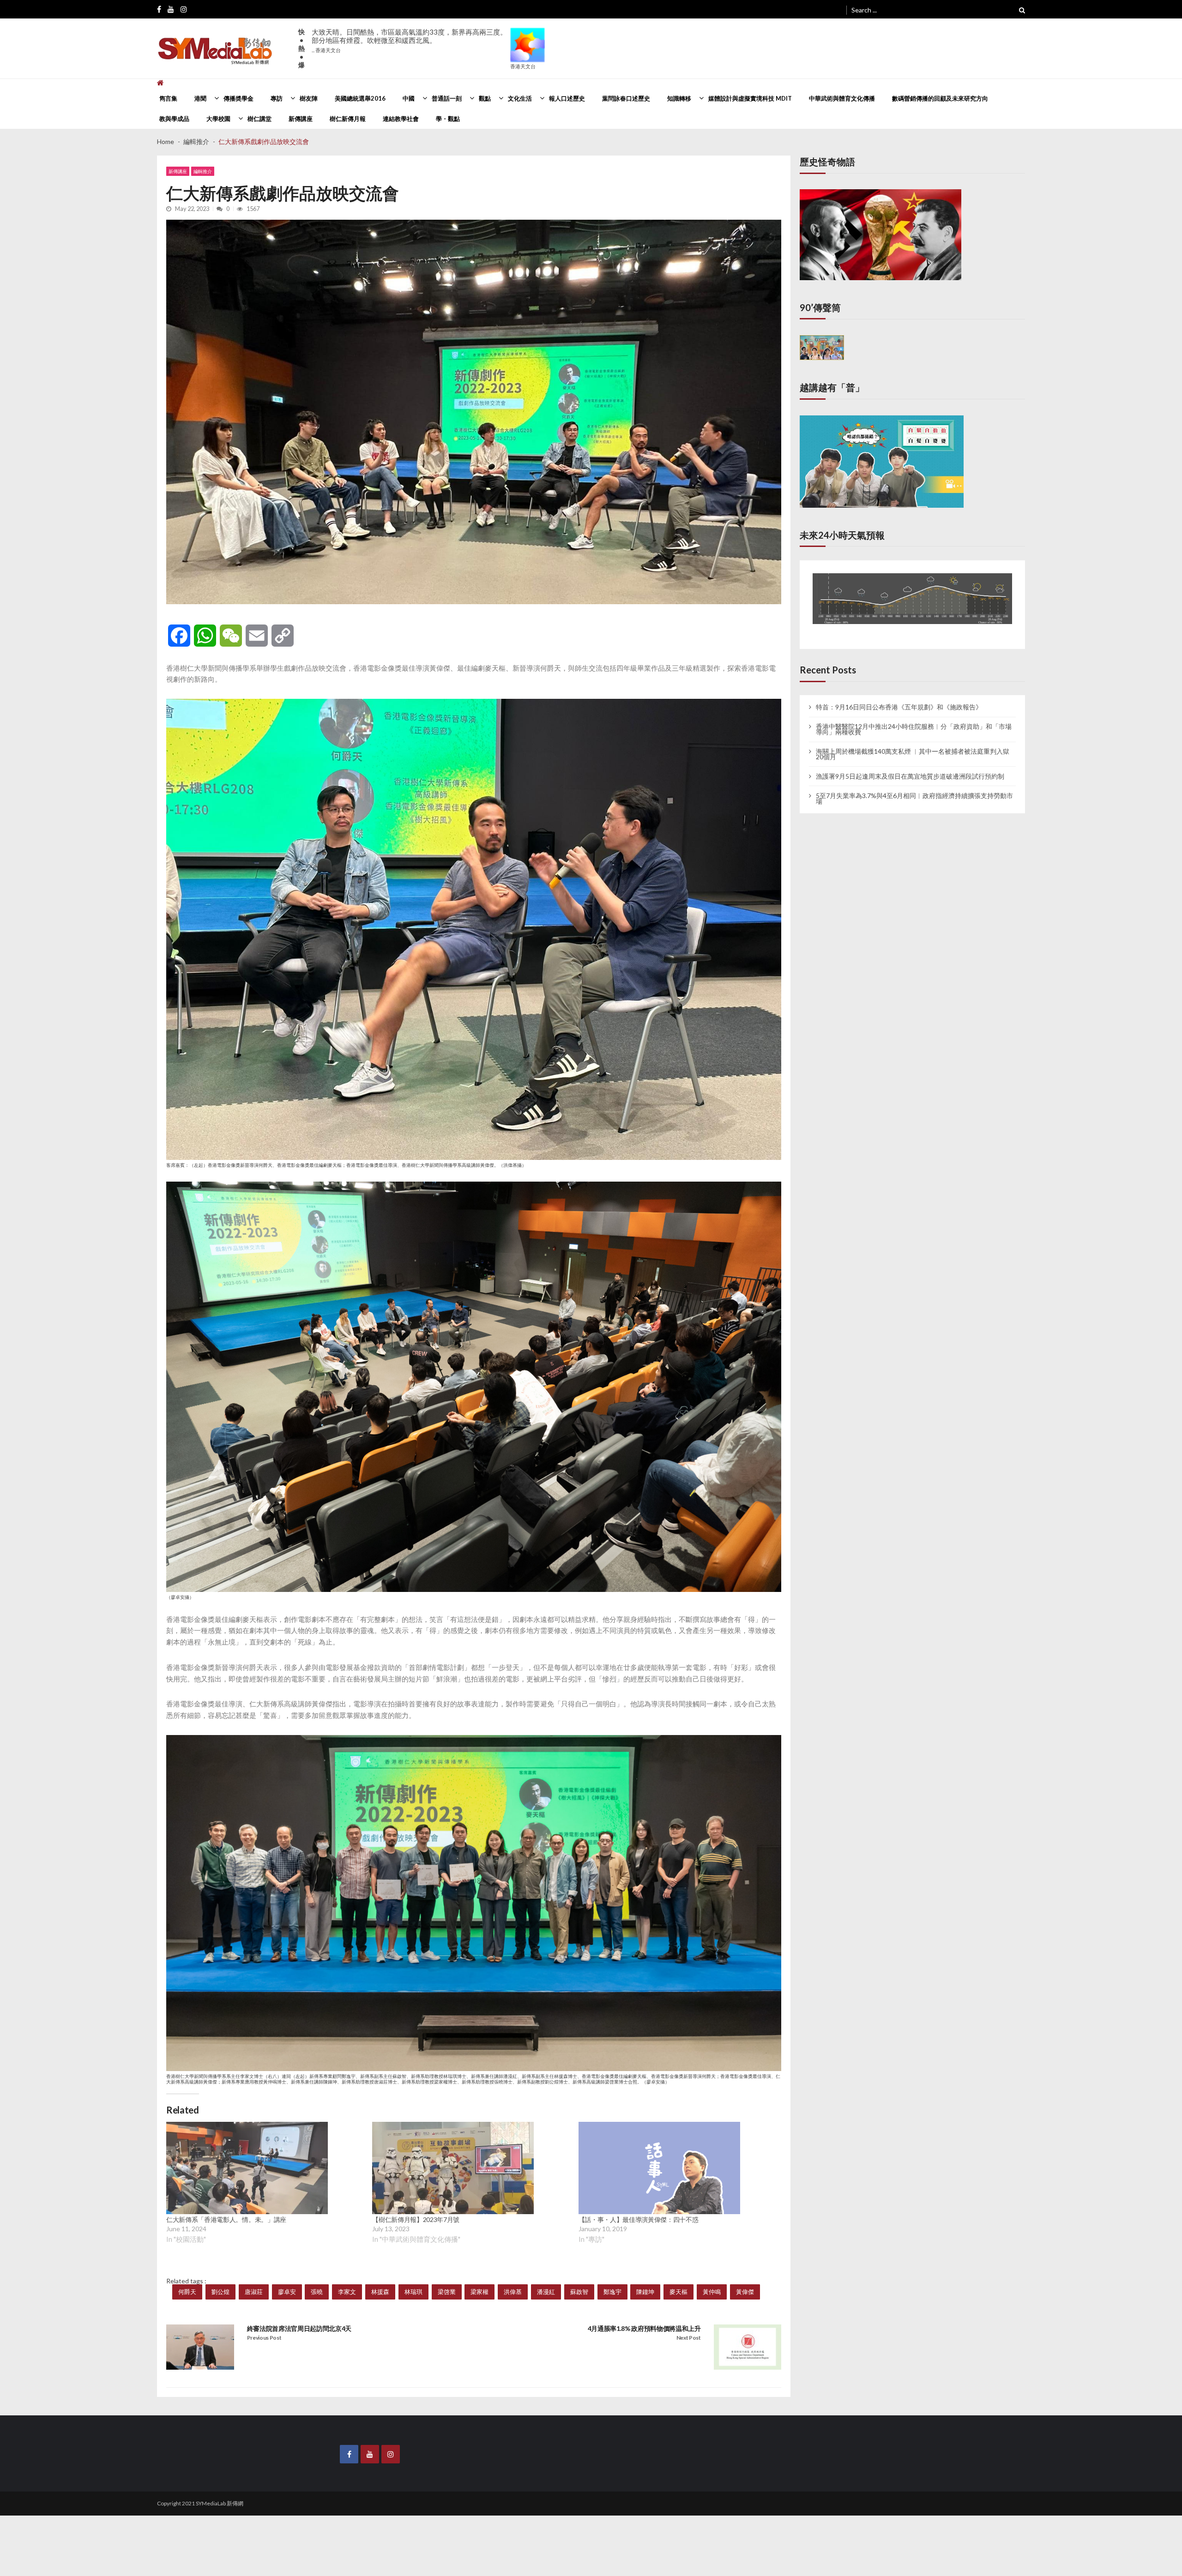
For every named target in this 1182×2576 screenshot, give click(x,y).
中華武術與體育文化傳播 (842, 98)
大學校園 (218, 119)
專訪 (277, 98)
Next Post (689, 2338)
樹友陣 (309, 98)
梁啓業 (447, 2292)
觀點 (485, 98)
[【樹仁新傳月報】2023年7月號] (453, 2168)
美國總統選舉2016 (360, 98)
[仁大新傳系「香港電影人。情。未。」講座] (247, 2168)
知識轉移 (679, 98)
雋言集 (168, 98)
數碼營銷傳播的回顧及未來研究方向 (940, 98)
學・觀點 (448, 119)
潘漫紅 (546, 2292)
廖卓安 (287, 2292)
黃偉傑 (745, 2292)
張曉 (317, 2292)
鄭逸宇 (612, 2292)
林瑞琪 (413, 2292)
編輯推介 (203, 171)
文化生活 (520, 98)
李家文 (347, 2292)
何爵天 (187, 2292)
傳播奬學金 (238, 98)
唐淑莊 (254, 2292)
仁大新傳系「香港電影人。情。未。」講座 (226, 2219)
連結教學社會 (401, 119)
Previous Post (264, 2338)
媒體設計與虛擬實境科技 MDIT (750, 98)
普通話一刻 (447, 98)
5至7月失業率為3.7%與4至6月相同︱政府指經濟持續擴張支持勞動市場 (914, 790)
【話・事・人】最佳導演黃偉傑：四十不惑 (639, 2219)
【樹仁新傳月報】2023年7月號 (416, 2219)
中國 (409, 98)
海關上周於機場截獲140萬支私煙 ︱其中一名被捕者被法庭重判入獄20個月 (913, 745)
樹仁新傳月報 (348, 119)
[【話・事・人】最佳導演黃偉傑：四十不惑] (659, 2168)
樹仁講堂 (259, 119)
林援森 (380, 2292)
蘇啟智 (579, 2292)
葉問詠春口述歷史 (626, 98)
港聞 (200, 98)
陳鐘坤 (645, 2292)
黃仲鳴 (712, 2292)
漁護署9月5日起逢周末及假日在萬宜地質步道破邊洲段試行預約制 (910, 768)
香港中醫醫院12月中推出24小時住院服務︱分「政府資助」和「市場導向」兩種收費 (914, 721)
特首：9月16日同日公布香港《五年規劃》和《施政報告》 (899, 699)
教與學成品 (174, 119)
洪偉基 (513, 2292)
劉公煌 (220, 2292)
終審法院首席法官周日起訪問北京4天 (299, 2328)
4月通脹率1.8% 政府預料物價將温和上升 (644, 2328)
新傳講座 (301, 119)
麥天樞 (678, 2292)
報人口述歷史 (567, 98)
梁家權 (479, 2292)
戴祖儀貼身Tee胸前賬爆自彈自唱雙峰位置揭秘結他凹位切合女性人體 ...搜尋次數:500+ (407, 45)
